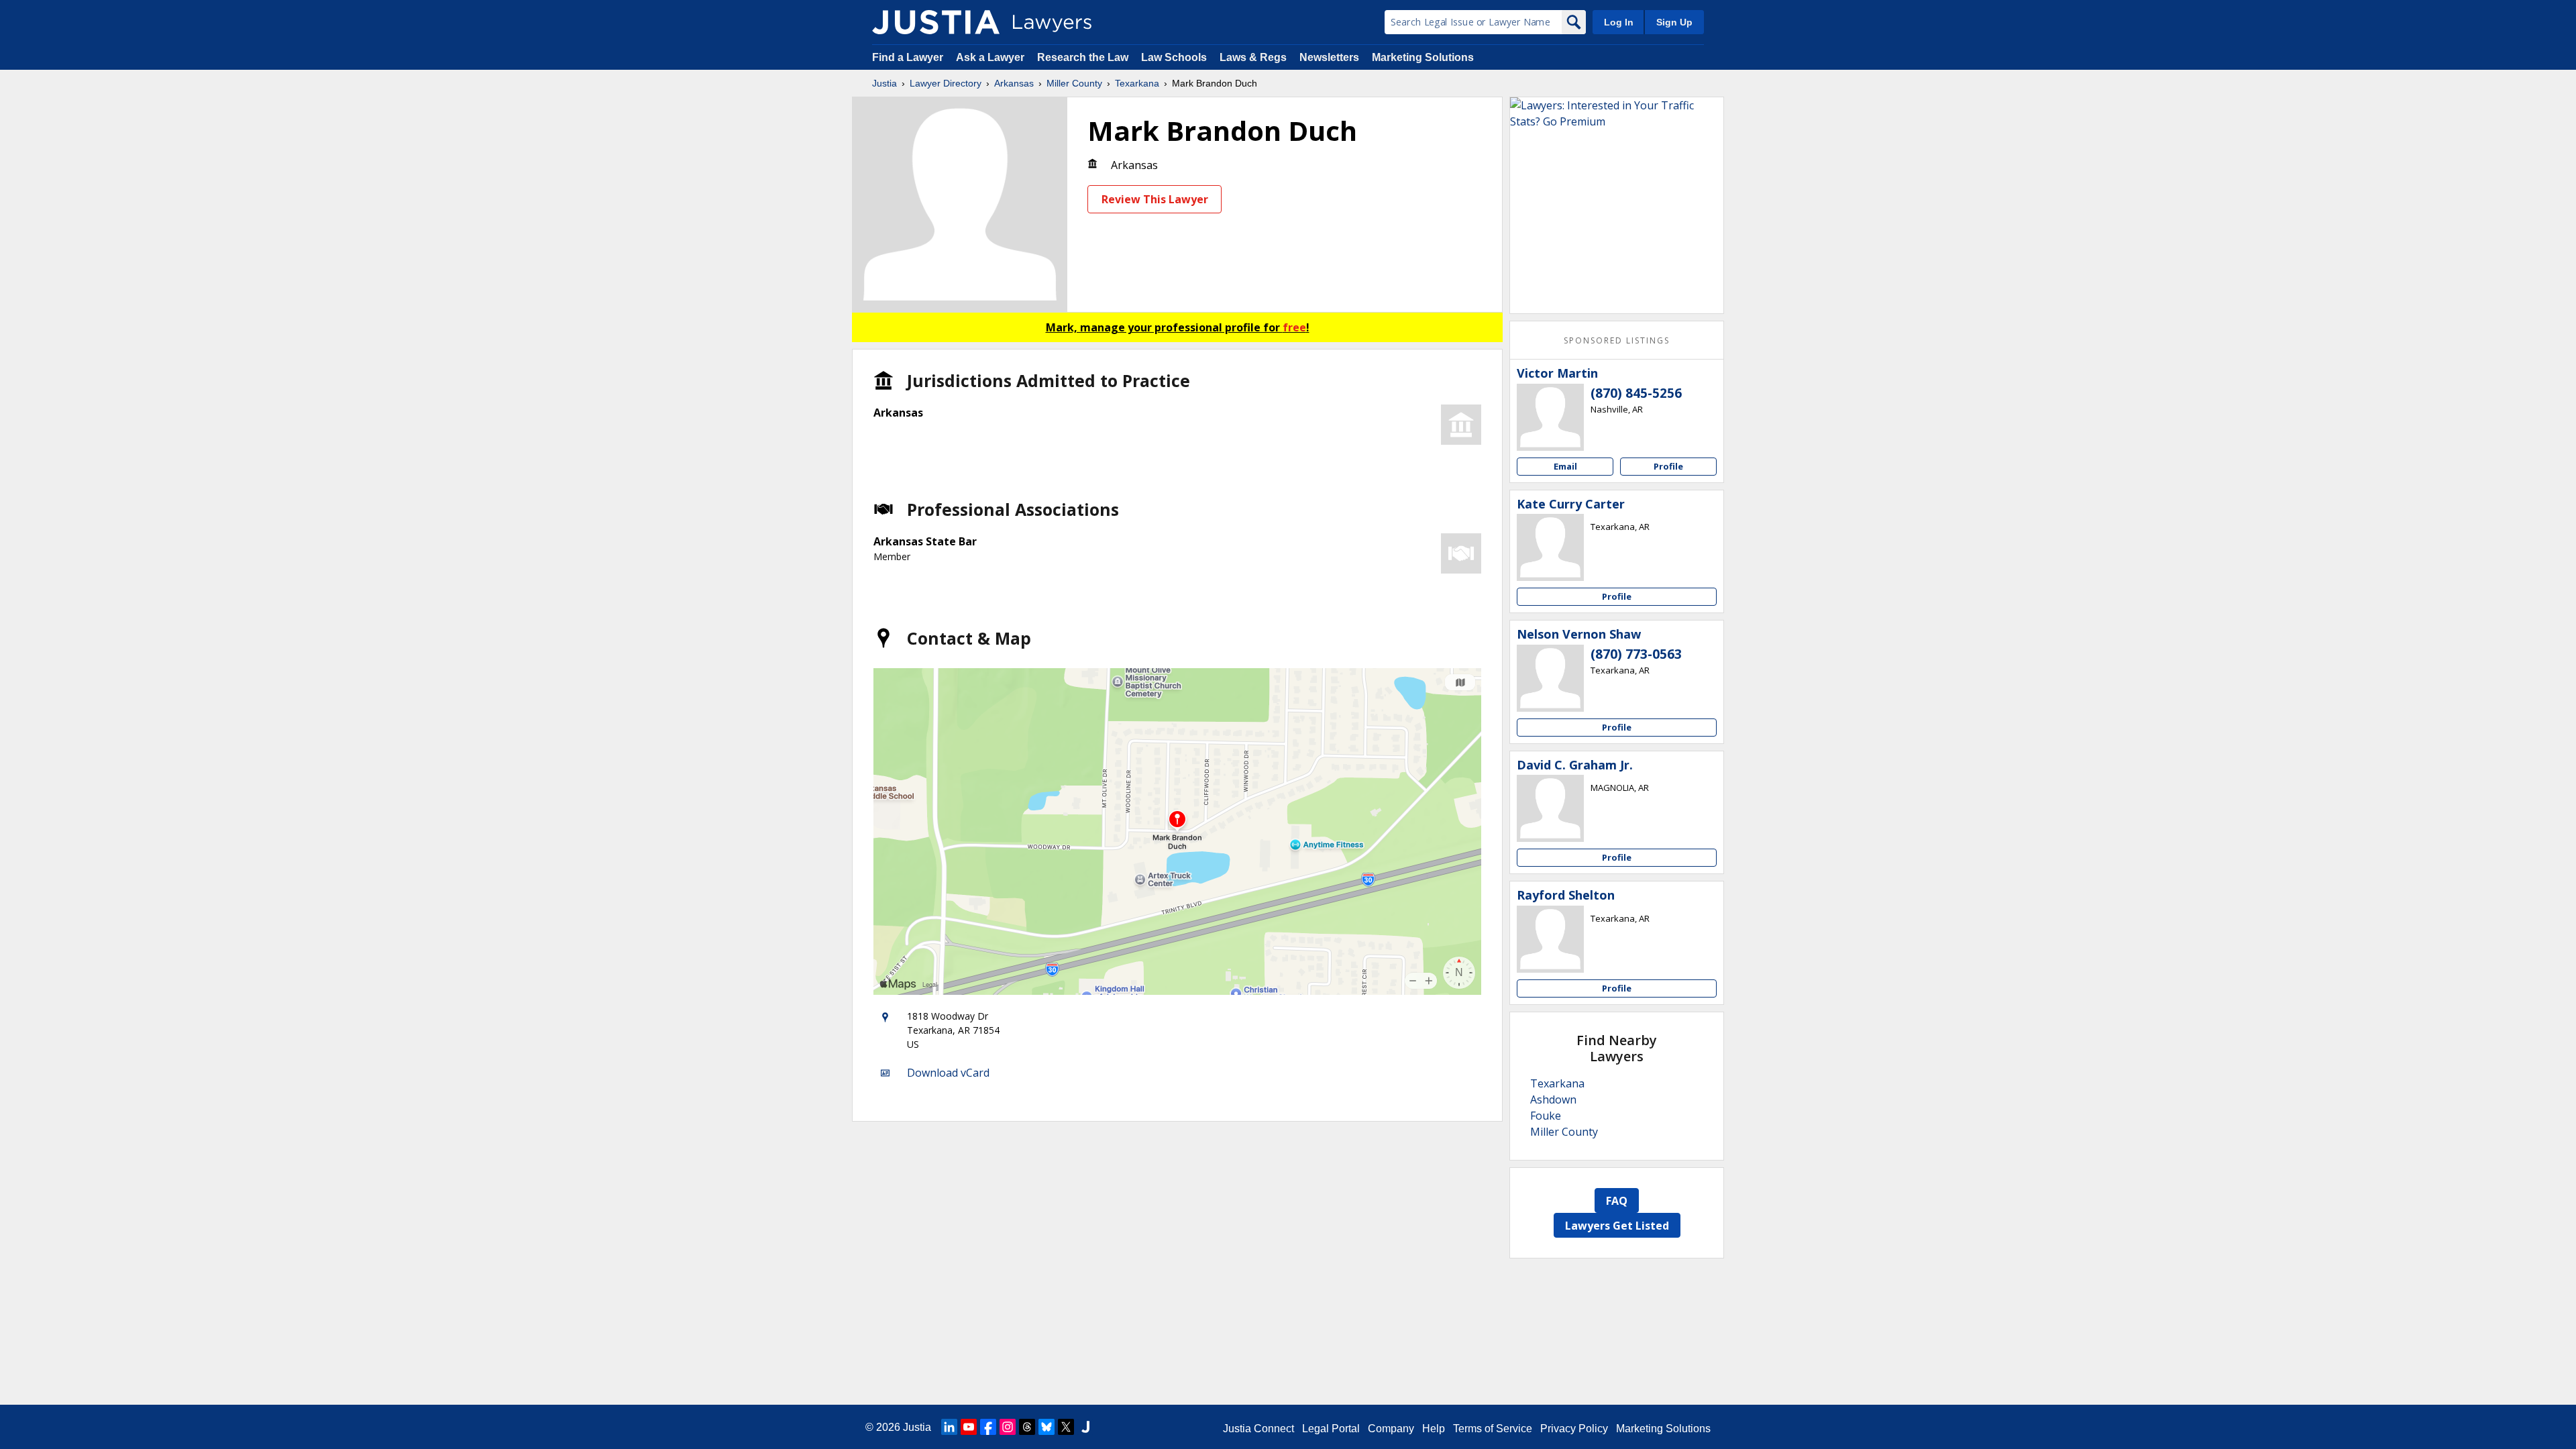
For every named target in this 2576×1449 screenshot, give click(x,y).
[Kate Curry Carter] (1550, 547)
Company (1391, 1429)
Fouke (1546, 1116)
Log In (1619, 22)
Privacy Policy (1574, 1429)
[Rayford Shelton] (1550, 939)
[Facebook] (988, 1427)
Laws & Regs (1253, 57)
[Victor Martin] (1550, 417)
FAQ (1617, 1201)
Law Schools (1174, 57)
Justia (884, 83)
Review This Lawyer (1155, 199)
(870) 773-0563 (1636, 654)
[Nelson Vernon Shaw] (1550, 678)
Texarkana (1137, 83)
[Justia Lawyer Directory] (936, 22)
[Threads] (1027, 1427)
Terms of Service (1493, 1429)
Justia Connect (1258, 1429)
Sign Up (1674, 22)
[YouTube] (969, 1427)
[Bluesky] (1046, 1427)
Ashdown (1553, 1099)
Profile (1668, 466)
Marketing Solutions (1423, 57)
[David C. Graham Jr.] (1550, 808)
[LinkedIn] (949, 1427)
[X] (1066, 1427)
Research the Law (1083, 57)
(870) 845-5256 (1636, 393)
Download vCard (948, 1073)
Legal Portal (1331, 1429)
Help (1434, 1429)
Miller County (1074, 83)
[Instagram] (1008, 1427)
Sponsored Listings (1617, 340)
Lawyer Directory (946, 83)
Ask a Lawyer (991, 57)
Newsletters (1329, 57)
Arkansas (1014, 83)
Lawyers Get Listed (1617, 1226)
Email (1565, 466)
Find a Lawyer (908, 57)
